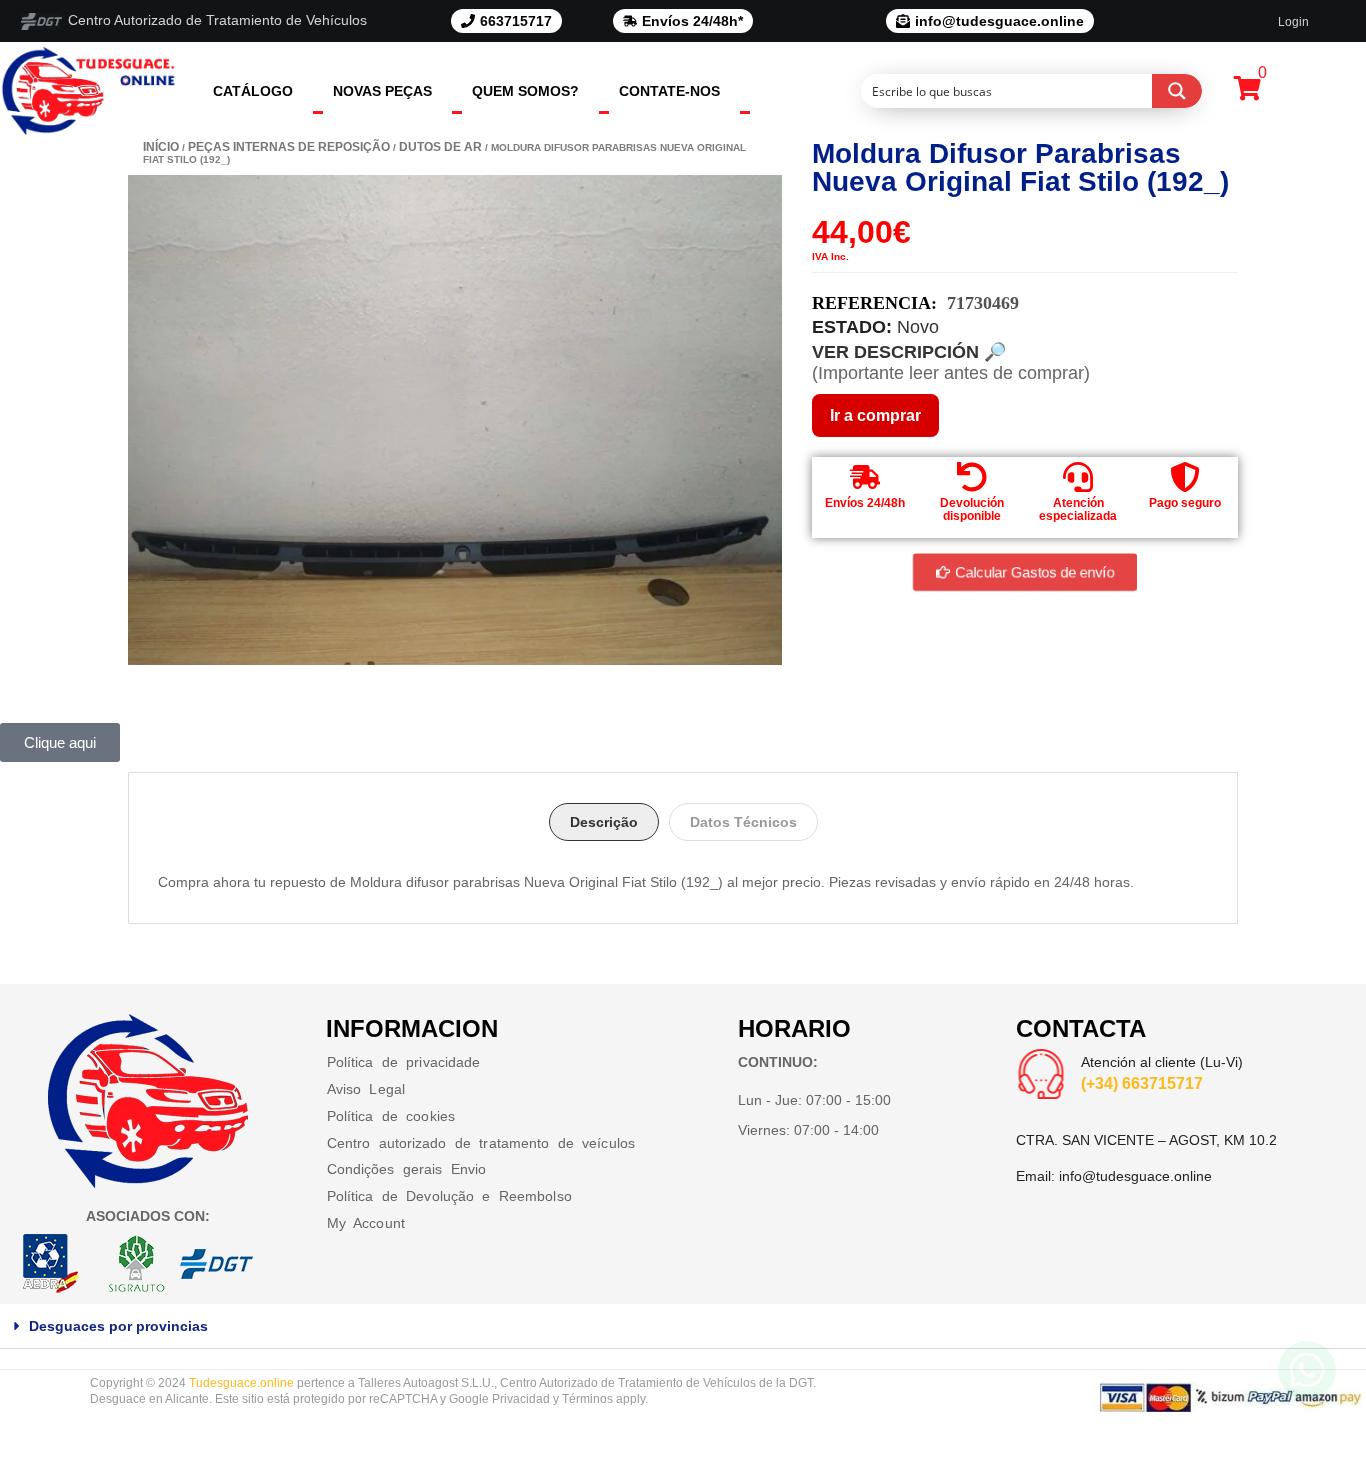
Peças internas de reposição (289, 147)
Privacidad (521, 1399)
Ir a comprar (875, 415)
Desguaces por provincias (118, 1326)
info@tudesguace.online (1135, 1176)
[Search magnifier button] (1177, 91)
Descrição (604, 822)
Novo (918, 327)
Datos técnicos (743, 822)
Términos (587, 1399)
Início (161, 147)
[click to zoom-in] (455, 420)
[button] (683, 1326)
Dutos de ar (440, 147)
